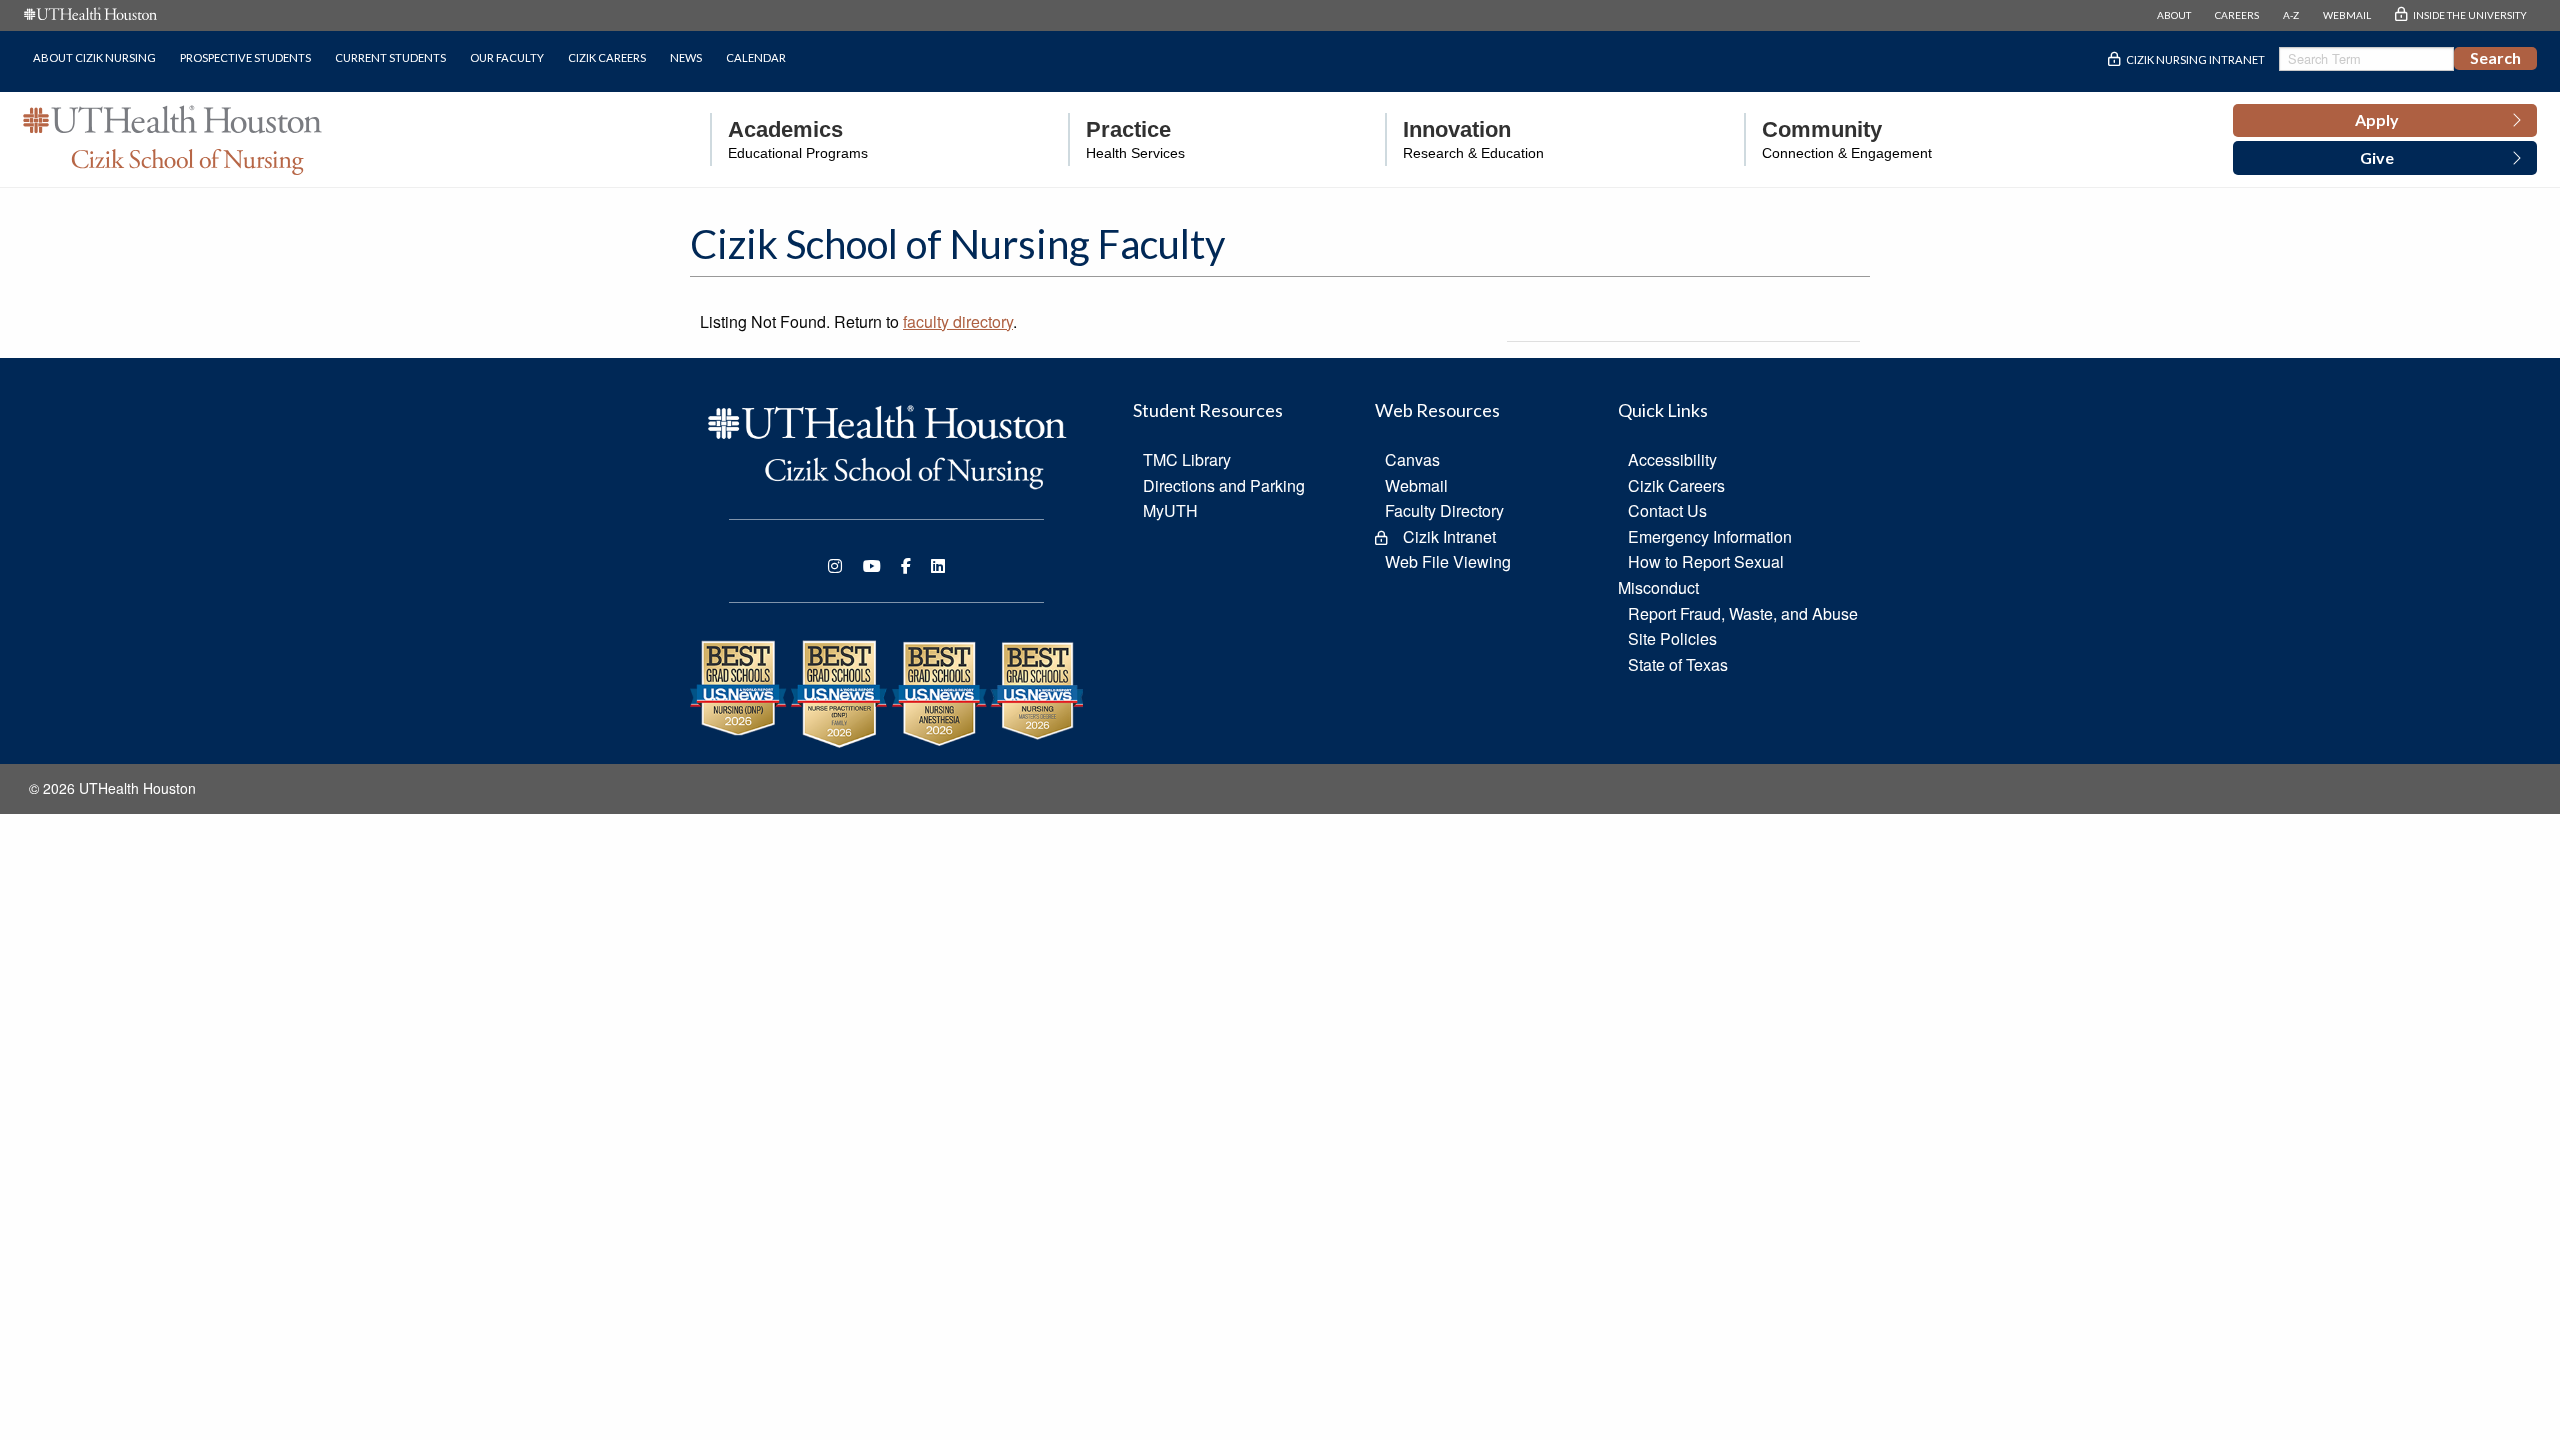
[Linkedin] (938, 566)
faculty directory (958, 321)
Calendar (756, 57)
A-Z (2291, 15)
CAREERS (2237, 15)
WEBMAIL (2347, 15)
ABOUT (2174, 15)
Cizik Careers (607, 57)
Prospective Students (245, 57)
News (686, 57)
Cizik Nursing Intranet (2195, 59)
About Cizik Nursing (94, 57)
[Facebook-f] (906, 566)
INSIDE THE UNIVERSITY (2470, 15)
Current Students (390, 57)
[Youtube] (872, 566)
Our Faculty (507, 57)
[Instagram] (835, 566)
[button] (2385, 121)
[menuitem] (789, 139)
